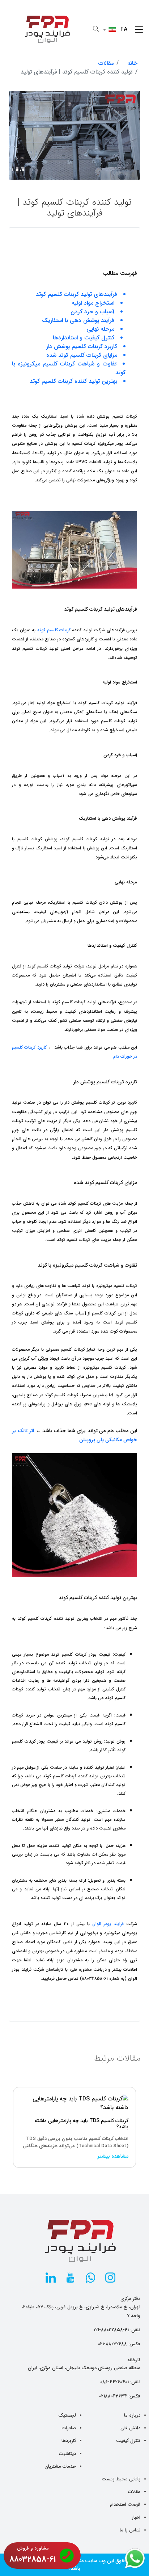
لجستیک (67, 2415)
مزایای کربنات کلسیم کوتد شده (82, 355)
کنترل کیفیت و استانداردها (84, 338)
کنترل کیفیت (128, 2441)
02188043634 (113, 2396)
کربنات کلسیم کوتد (54, 630)
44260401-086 (114, 2382)
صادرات (69, 2428)
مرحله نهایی (100, 329)
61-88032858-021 (111, 2330)
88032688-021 (112, 2344)
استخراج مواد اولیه (93, 303)
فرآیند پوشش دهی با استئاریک (78, 321)
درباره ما (132, 2415)
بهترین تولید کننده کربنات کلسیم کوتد (73, 381)
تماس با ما (130, 2530)
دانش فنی (130, 2428)
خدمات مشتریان (60, 2466)
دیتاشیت (67, 2454)
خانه (132, 63)
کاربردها (69, 2441)
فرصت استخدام (125, 2504)
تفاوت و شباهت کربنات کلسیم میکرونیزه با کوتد (69, 368)
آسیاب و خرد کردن (92, 312)
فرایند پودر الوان (108, 1924)
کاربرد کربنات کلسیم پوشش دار (82, 347)
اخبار (136, 2518)
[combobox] (117, 30)
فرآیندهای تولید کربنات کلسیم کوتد (76, 294)
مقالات (106, 63)
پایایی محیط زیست (121, 2479)
